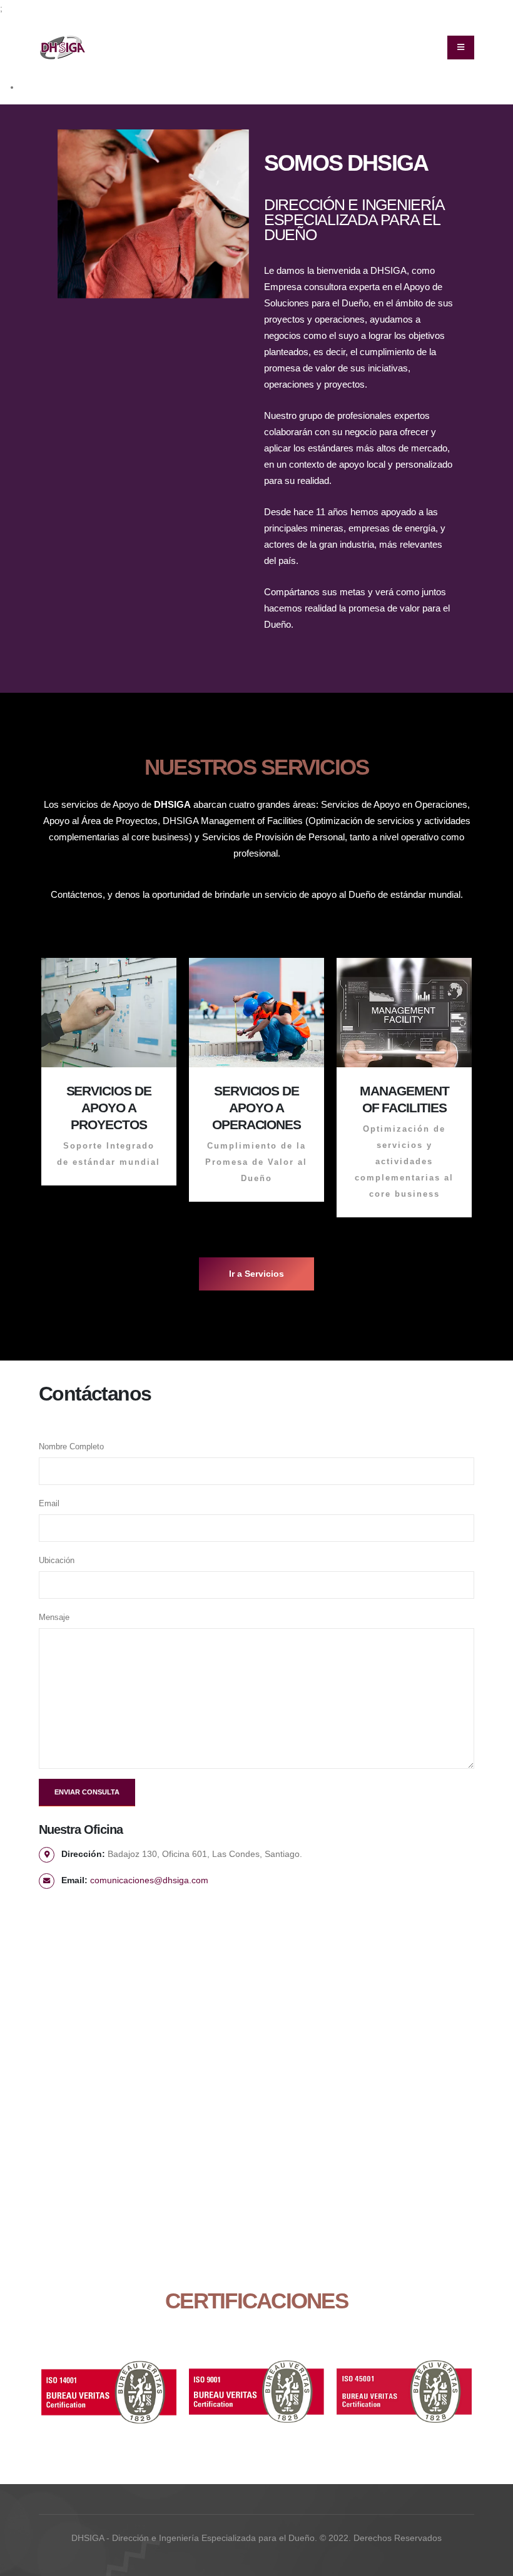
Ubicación (57, 1561)
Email (49, 1504)
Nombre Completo (71, 1447)
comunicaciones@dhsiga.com (149, 1880)
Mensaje (54, 1618)
